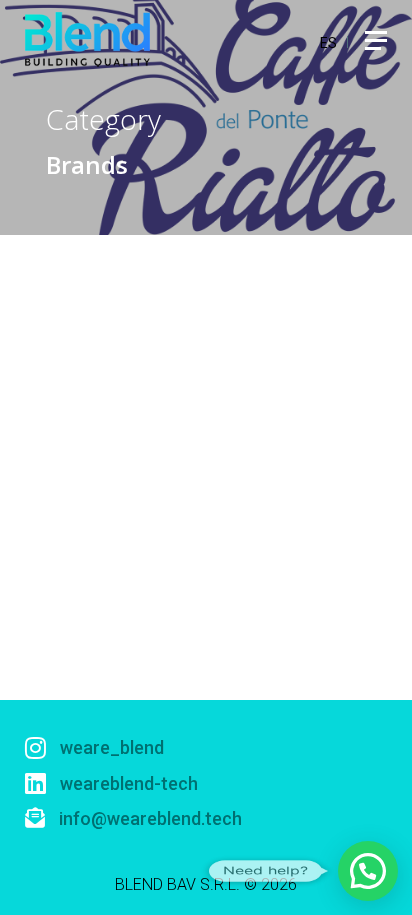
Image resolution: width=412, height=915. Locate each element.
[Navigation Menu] (376, 40)
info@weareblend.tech (148, 818)
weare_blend (110, 747)
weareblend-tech (127, 783)
